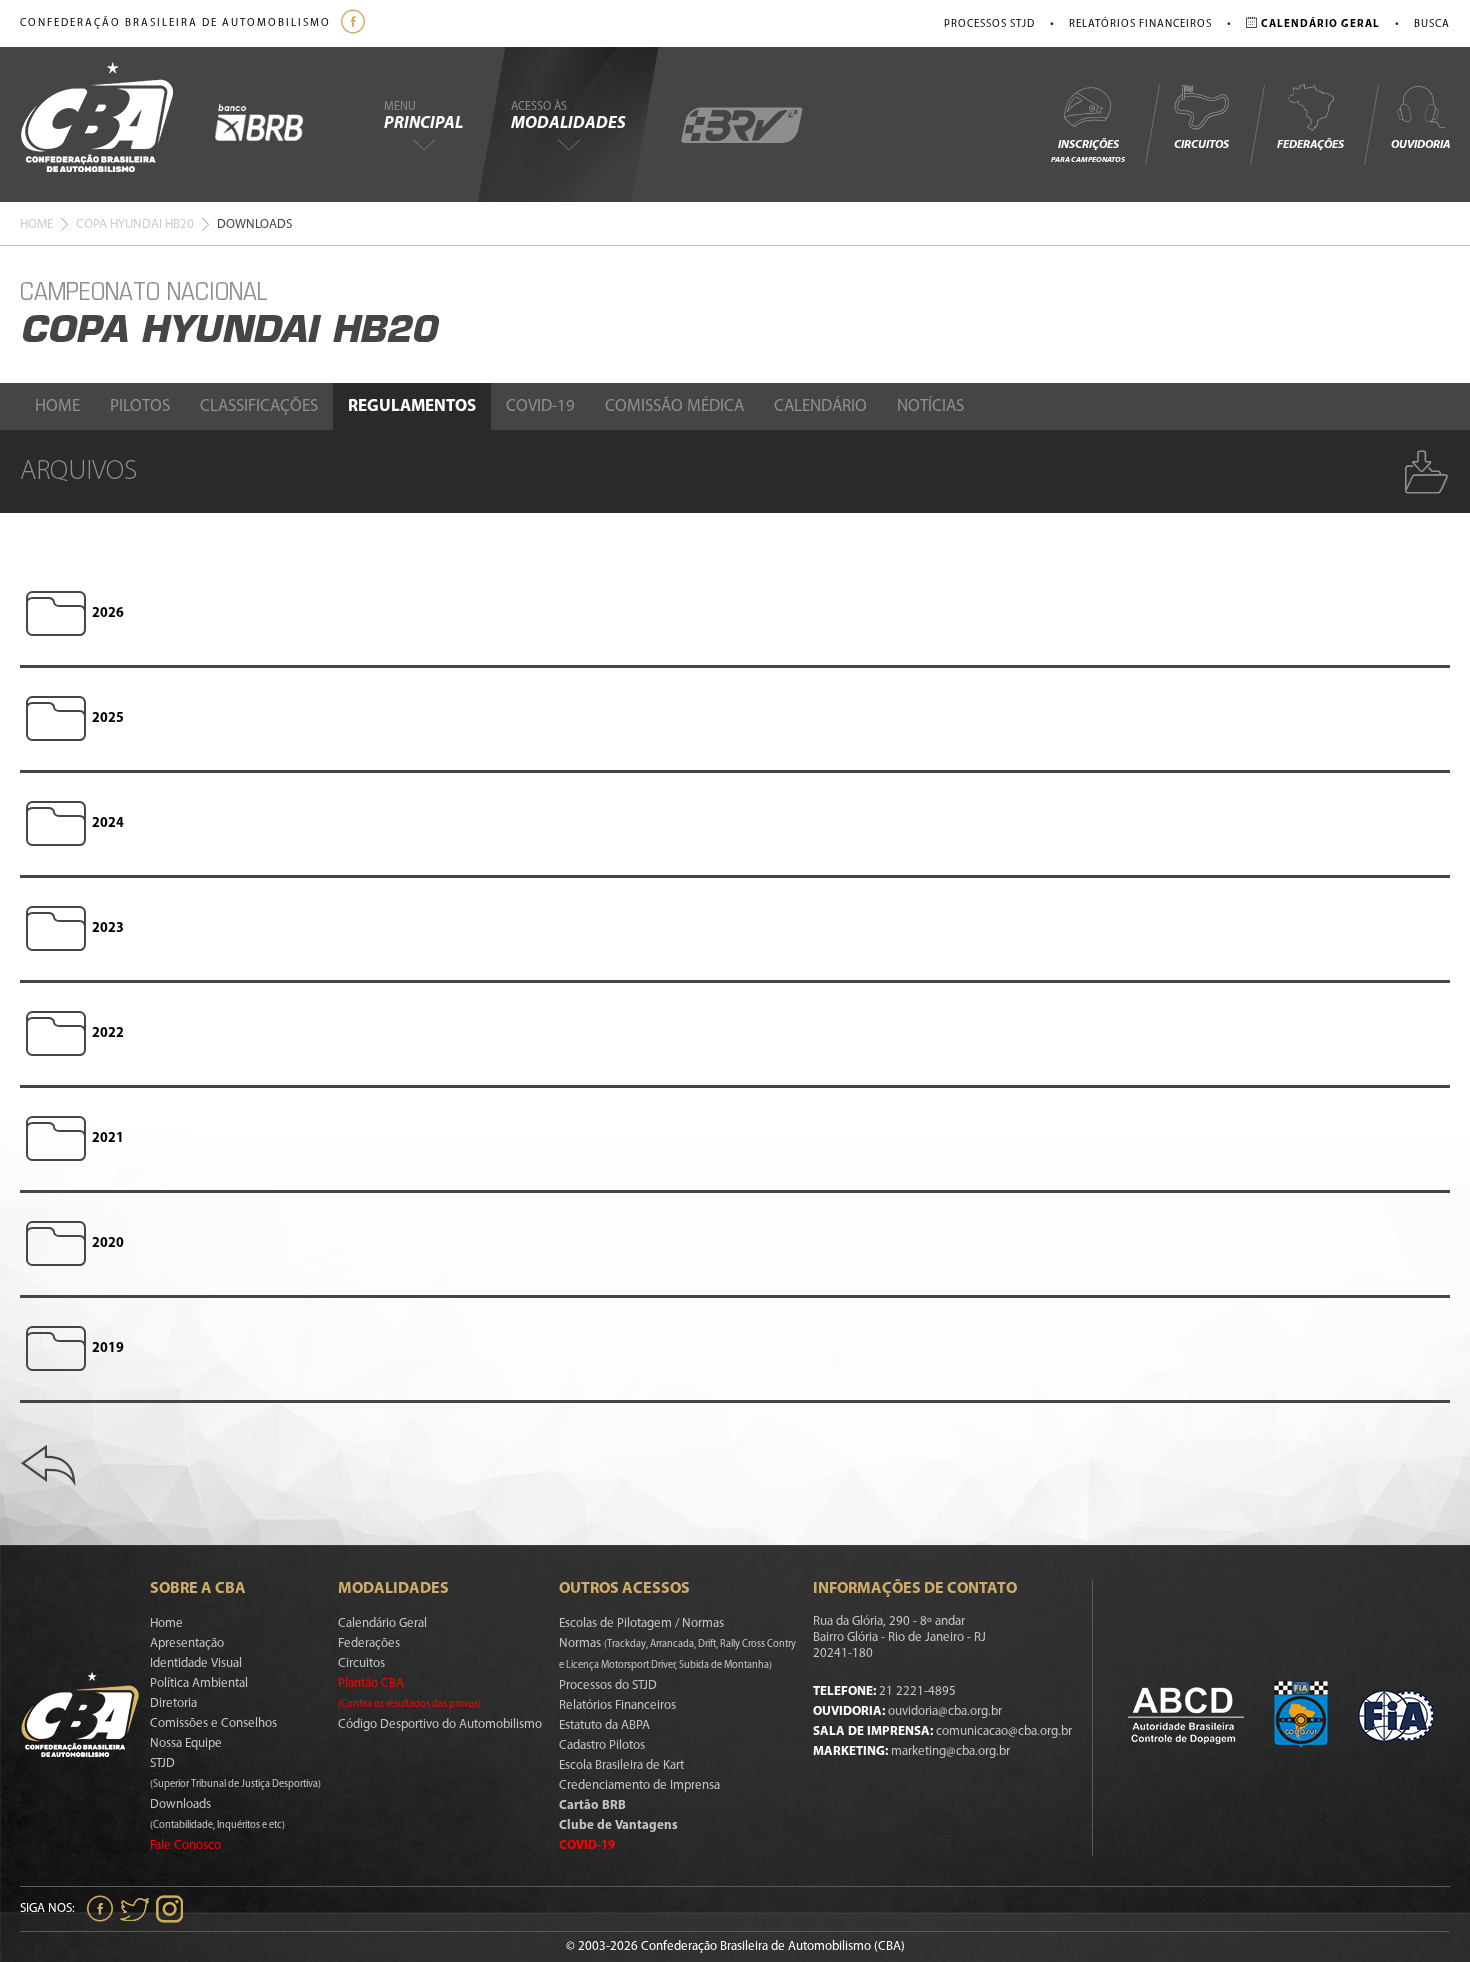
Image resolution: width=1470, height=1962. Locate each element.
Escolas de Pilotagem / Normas (641, 1623)
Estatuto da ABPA (604, 1725)
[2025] (56, 719)
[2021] (56, 1139)
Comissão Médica (674, 406)
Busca (1432, 24)
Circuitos (1201, 145)
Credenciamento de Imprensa (639, 1785)
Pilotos (140, 406)
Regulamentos (412, 406)
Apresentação (187, 1643)
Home (36, 224)
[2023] (56, 929)
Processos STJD (989, 24)
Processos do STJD (608, 1685)
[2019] (56, 1349)
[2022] (56, 1034)
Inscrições (1088, 151)
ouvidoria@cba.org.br (945, 1711)
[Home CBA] (117, 124)
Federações (1310, 145)
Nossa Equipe (186, 1743)
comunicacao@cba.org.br (1004, 1731)
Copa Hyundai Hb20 (135, 224)
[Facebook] (355, 23)
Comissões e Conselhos (213, 1723)
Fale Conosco (185, 1845)
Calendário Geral (382, 1623)
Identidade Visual (196, 1663)
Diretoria (173, 1703)
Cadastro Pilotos (602, 1745)
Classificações (259, 406)
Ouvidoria (1420, 145)
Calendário (820, 406)
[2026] (56, 614)
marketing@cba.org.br (950, 1751)
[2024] (56, 824)
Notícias (930, 406)
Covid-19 (540, 406)
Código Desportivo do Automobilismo (440, 1724)
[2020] (56, 1244)
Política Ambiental (199, 1683)
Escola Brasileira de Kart (621, 1765)
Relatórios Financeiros (1140, 24)
